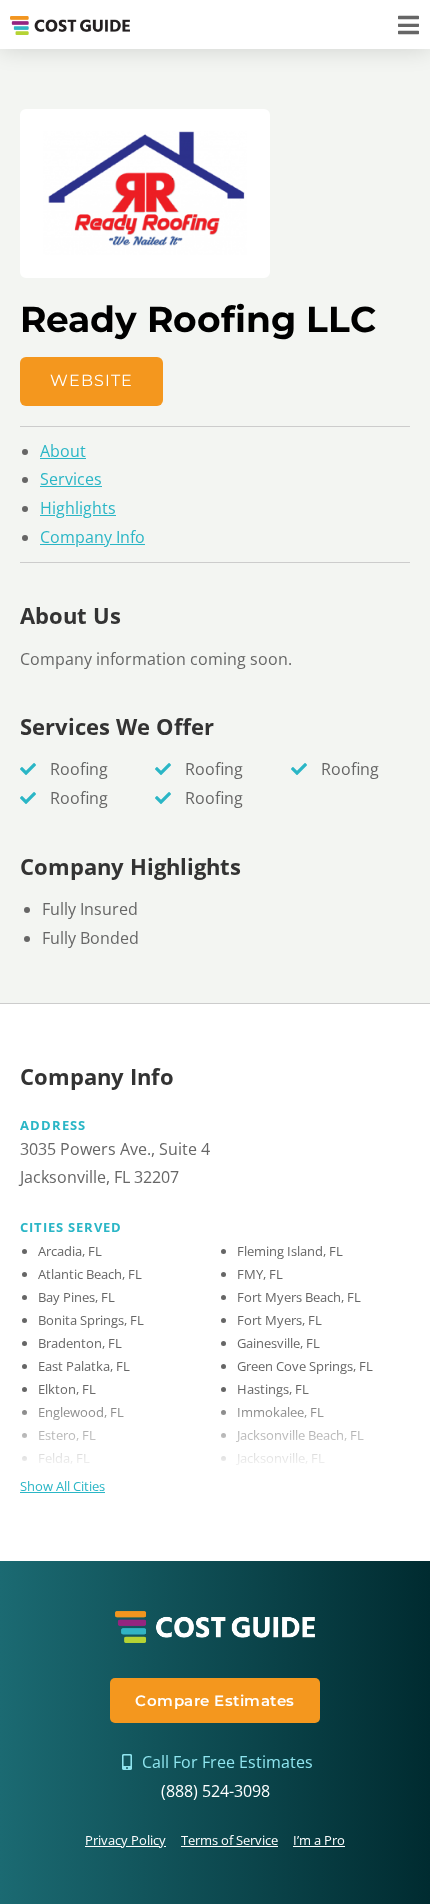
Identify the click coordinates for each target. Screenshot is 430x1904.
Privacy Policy (125, 1840)
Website (91, 380)
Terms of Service (229, 1840)
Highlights (78, 508)
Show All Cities (62, 1486)
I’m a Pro (319, 1840)
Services (71, 479)
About (63, 451)
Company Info (92, 537)
